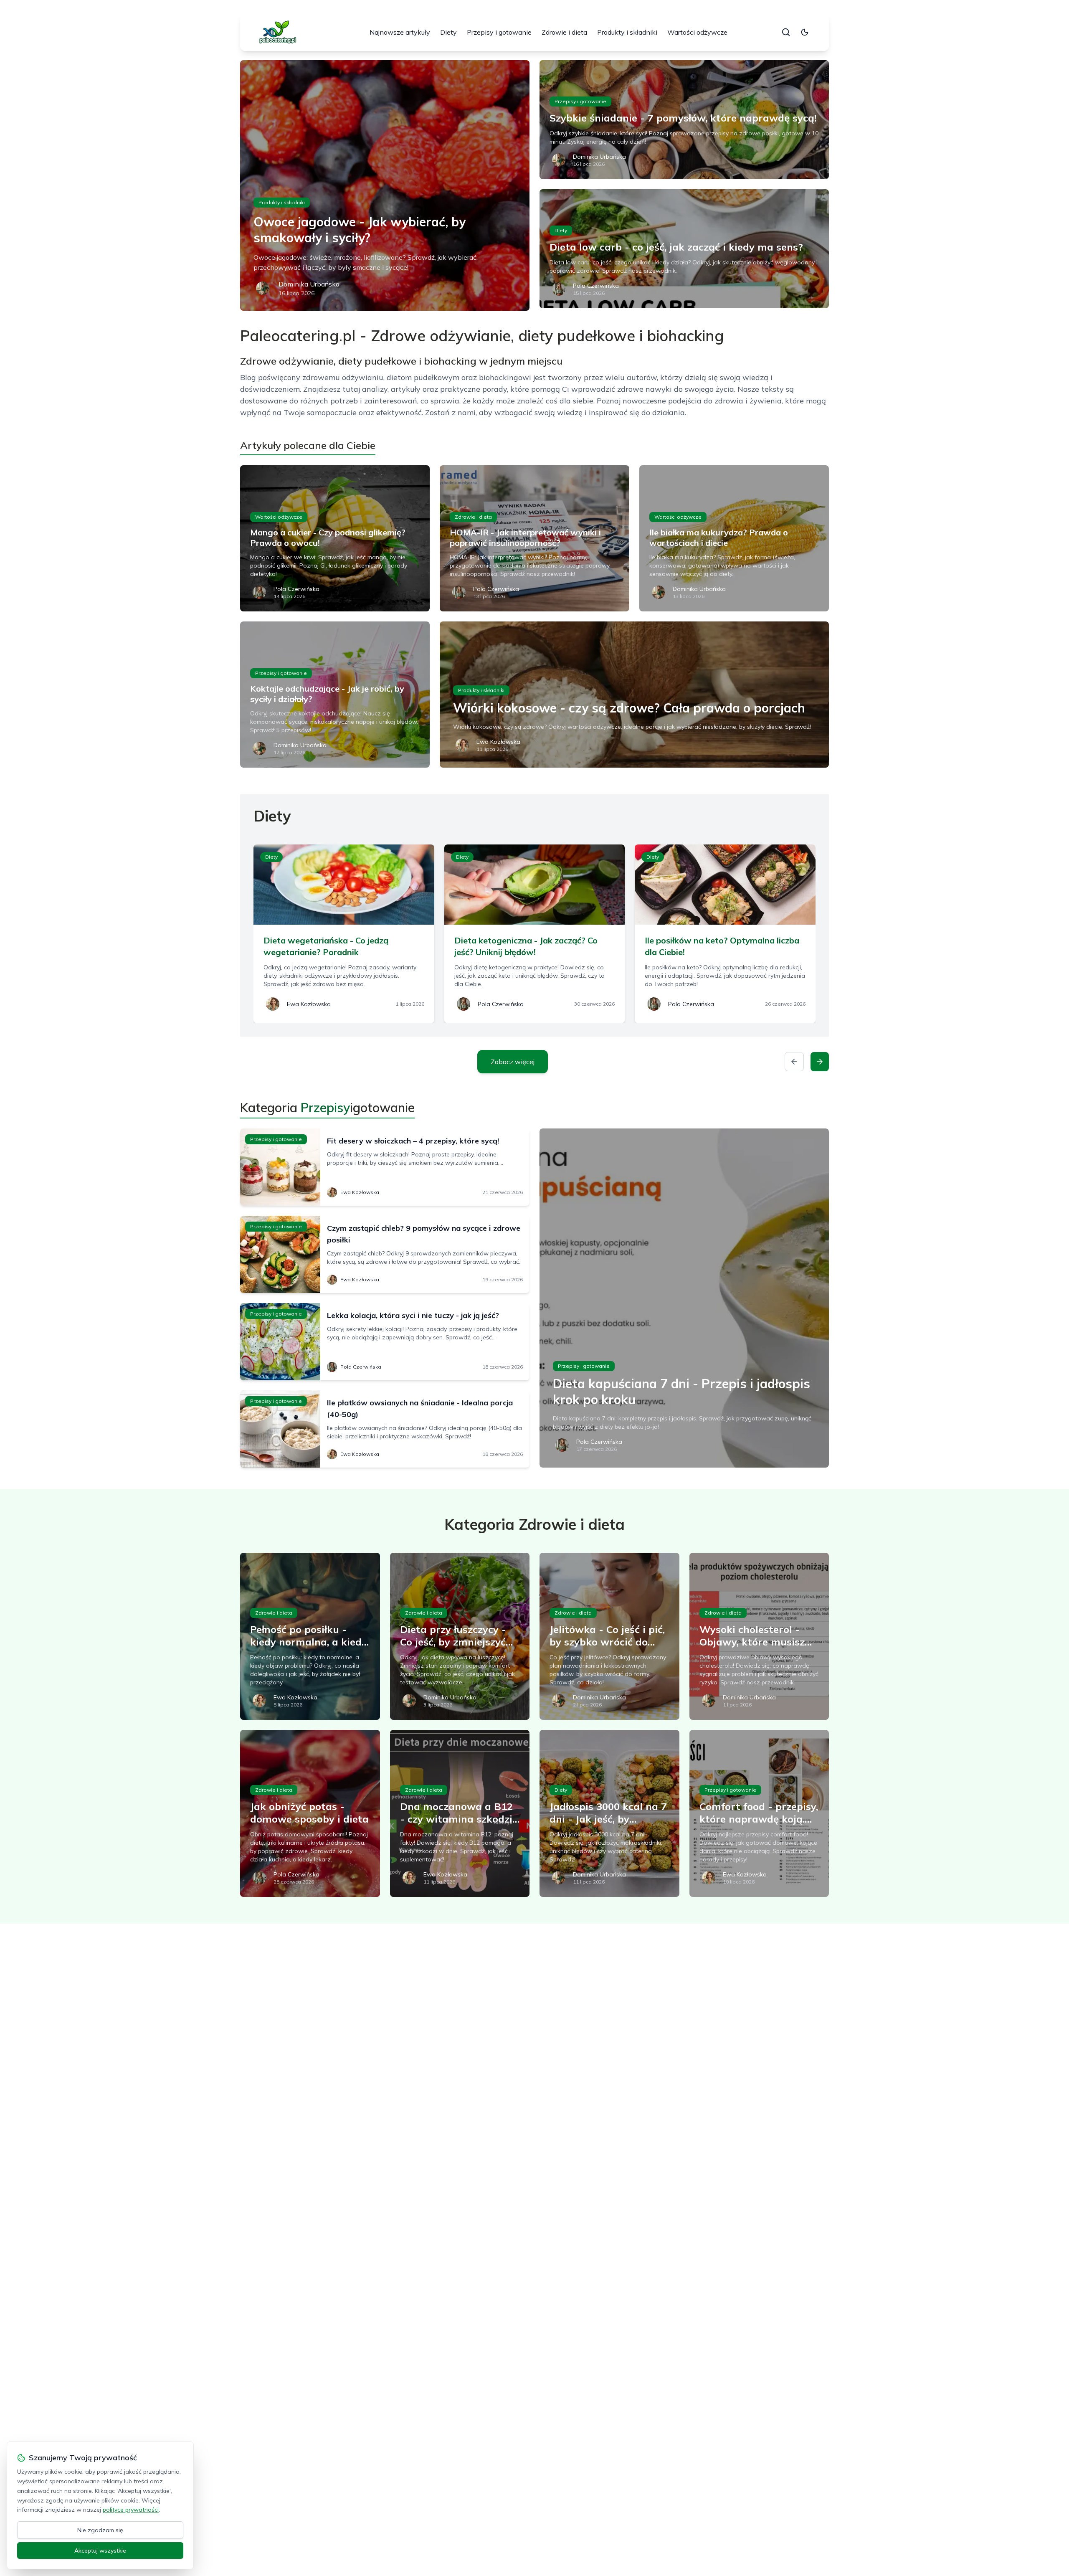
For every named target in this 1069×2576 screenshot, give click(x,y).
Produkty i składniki (627, 32)
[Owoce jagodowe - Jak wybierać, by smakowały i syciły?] (385, 185)
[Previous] (794, 1062)
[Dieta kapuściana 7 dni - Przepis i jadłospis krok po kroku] (684, 1298)
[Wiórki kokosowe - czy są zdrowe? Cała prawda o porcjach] (634, 695)
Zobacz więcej (513, 1062)
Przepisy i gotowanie (499, 32)
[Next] (820, 1062)
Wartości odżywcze (697, 32)
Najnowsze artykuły (400, 32)
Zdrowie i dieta (564, 32)
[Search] (786, 32)
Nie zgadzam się (100, 2530)
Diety (448, 32)
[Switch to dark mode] (805, 32)
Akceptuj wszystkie (100, 2551)
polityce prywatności (131, 2510)
